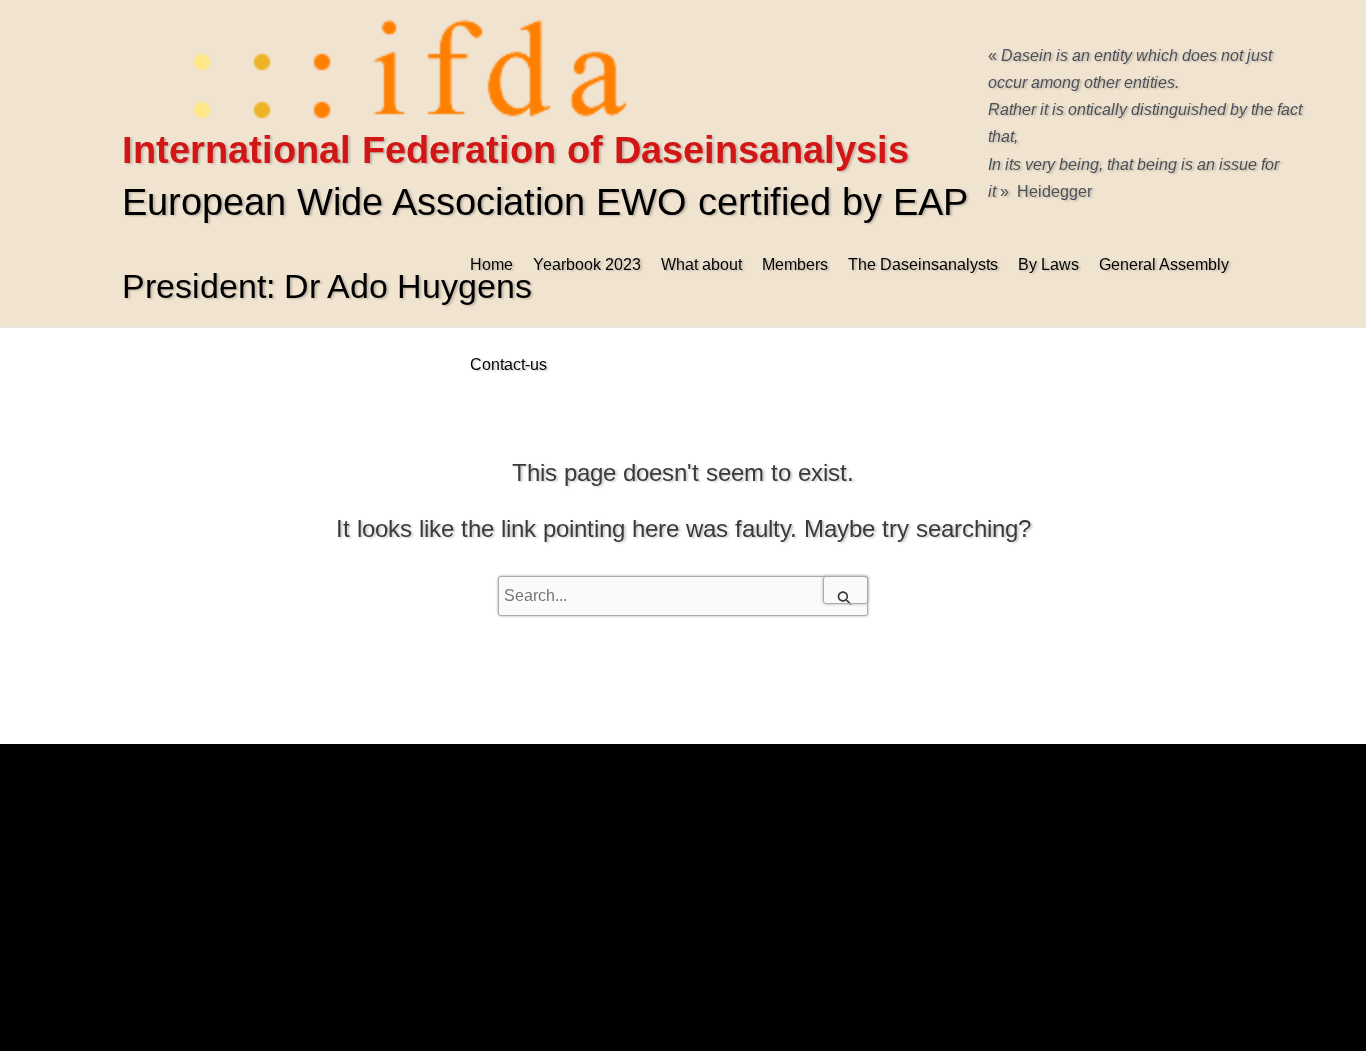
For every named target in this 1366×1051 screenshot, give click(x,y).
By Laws (1048, 264)
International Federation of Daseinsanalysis (515, 150)
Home (491, 264)
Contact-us (508, 364)
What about (701, 264)
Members (795, 264)
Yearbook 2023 (587, 264)
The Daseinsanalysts (923, 264)
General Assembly (1164, 264)
